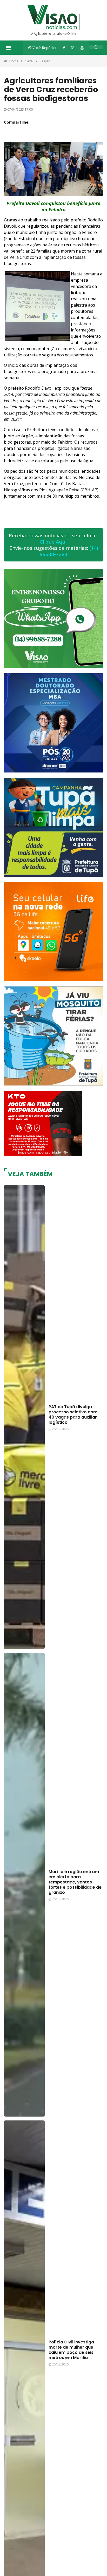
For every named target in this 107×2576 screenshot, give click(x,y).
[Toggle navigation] (8, 48)
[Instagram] (73, 48)
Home (14, 61)
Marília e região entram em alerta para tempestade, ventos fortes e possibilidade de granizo (75, 1882)
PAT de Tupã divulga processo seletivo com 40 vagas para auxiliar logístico (73, 1415)
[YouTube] (82, 48)
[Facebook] (64, 48)
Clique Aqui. (54, 542)
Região (45, 61)
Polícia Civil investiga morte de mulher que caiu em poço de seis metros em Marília (71, 2350)
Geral (29, 61)
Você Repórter (44, 48)
